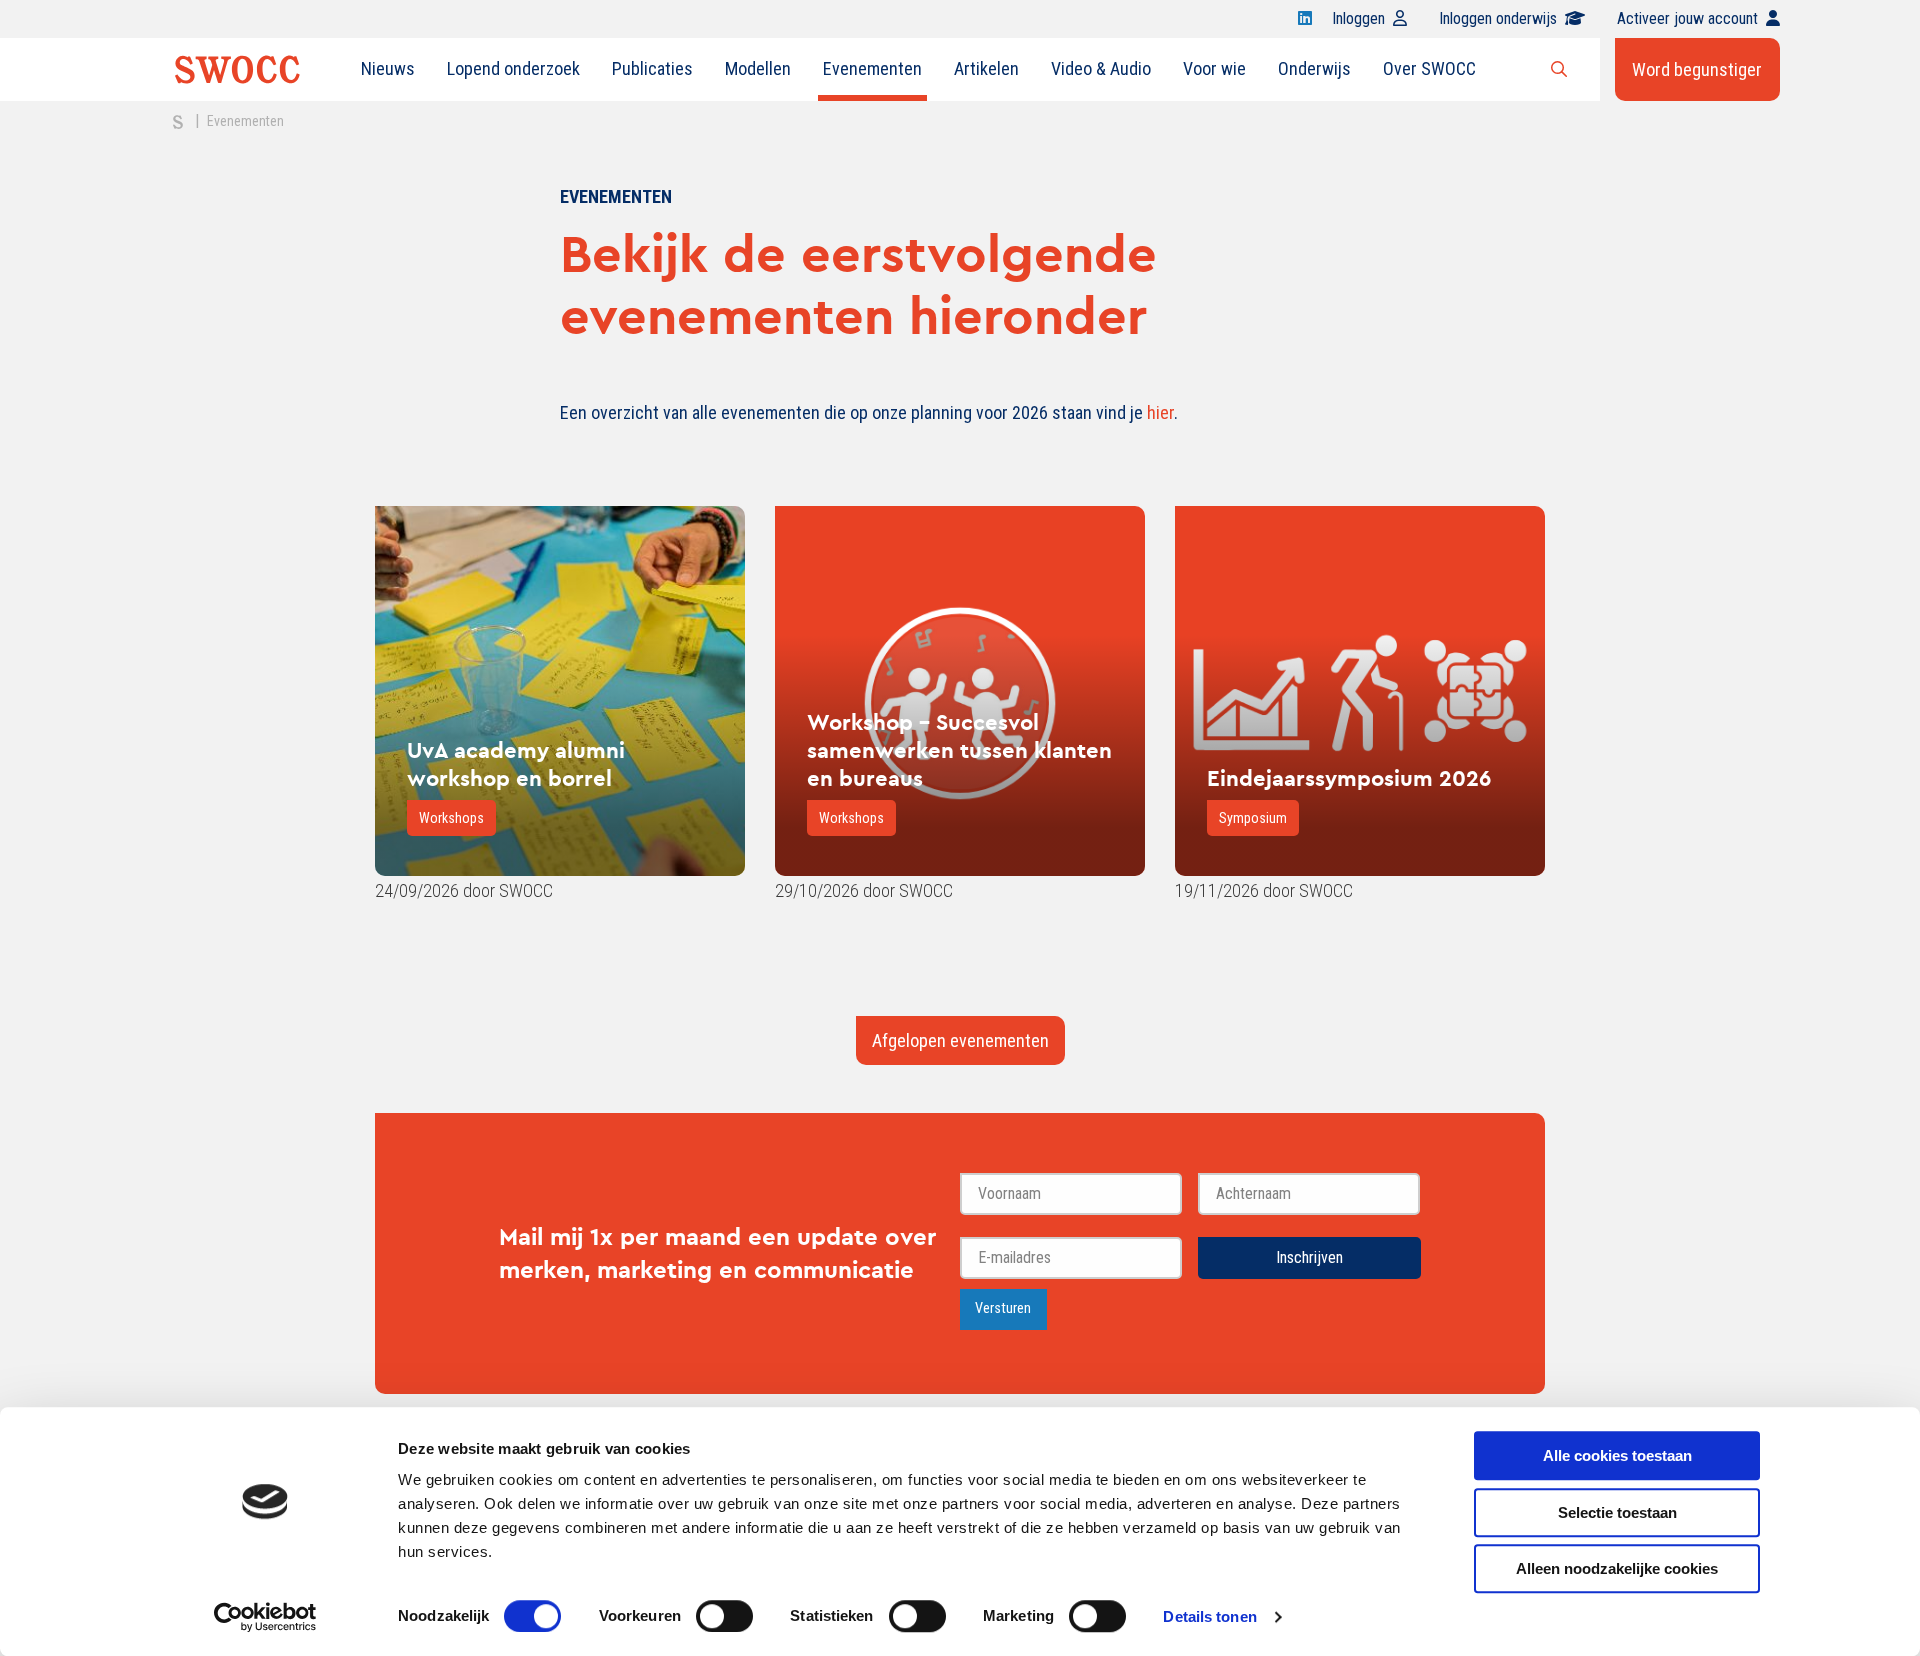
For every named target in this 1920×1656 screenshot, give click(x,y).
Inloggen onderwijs (1498, 18)
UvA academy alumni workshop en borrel (516, 764)
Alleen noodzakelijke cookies (1617, 1568)
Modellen (758, 68)
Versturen (1003, 1308)
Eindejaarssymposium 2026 (1349, 778)
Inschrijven (1309, 1257)
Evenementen (872, 68)
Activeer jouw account (1687, 18)
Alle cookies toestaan (1617, 1455)
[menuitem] (388, 69)
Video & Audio (1101, 68)
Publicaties (652, 68)
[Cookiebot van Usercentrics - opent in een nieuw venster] (265, 1617)
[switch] (724, 1616)
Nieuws (388, 68)
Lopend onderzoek (513, 68)
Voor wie (1214, 68)
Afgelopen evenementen (960, 1040)
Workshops (451, 818)
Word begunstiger (1697, 69)
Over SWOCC (1429, 68)
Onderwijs (1314, 68)
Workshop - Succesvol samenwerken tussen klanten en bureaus (959, 750)
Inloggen (1358, 18)
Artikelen (986, 68)
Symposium (1253, 818)
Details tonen (1209, 1616)
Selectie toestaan (1617, 1512)
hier (1160, 412)
